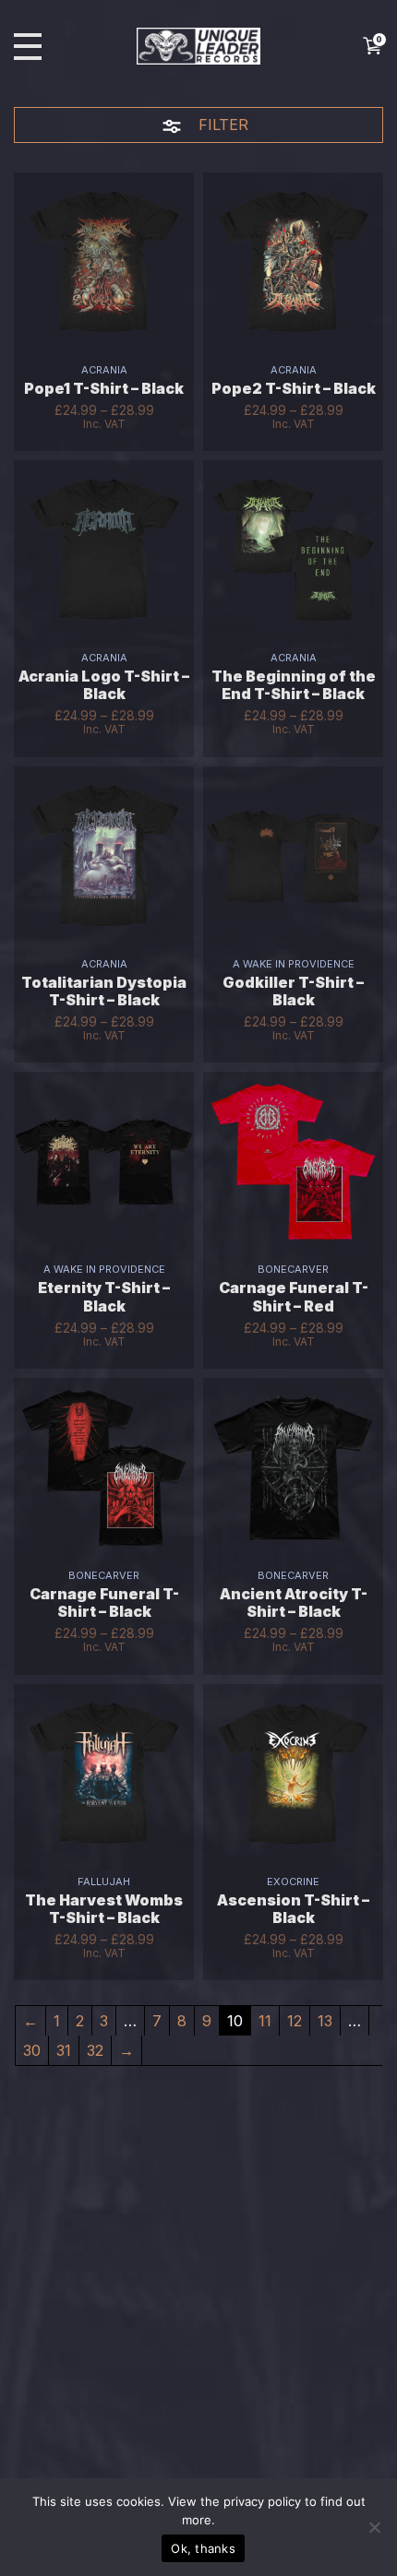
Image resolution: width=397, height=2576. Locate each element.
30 (32, 2050)
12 (295, 2021)
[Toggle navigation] (28, 47)
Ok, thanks (203, 2548)
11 (265, 2021)
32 (95, 2050)
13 (325, 2021)
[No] (374, 2527)
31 (64, 2050)
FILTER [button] (221, 125)
